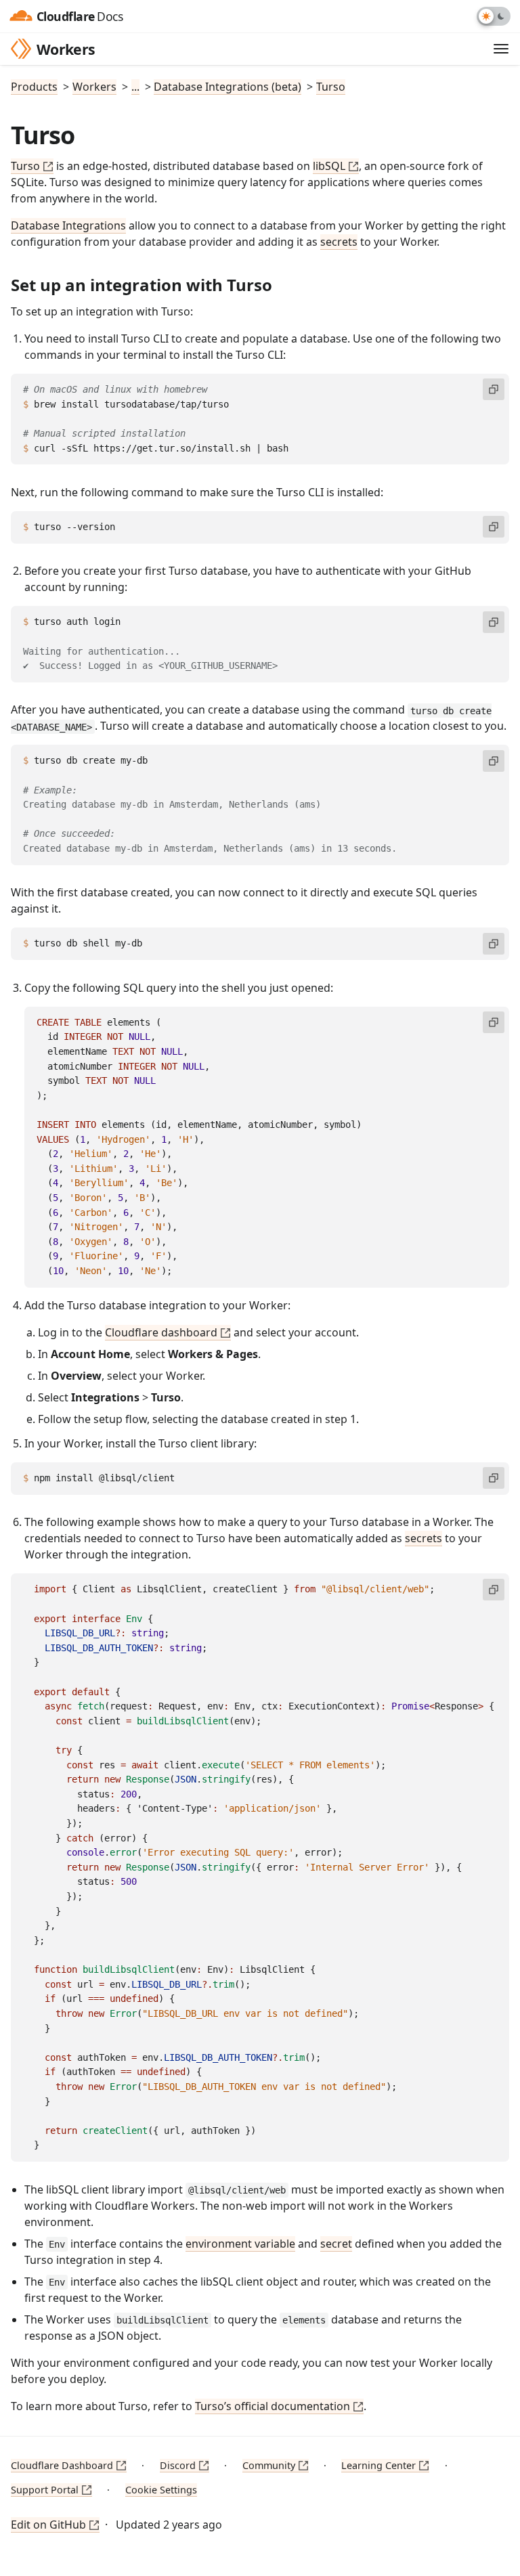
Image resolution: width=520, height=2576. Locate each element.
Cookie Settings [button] (161, 2490)
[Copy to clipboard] (494, 389)
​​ (7, 283)
